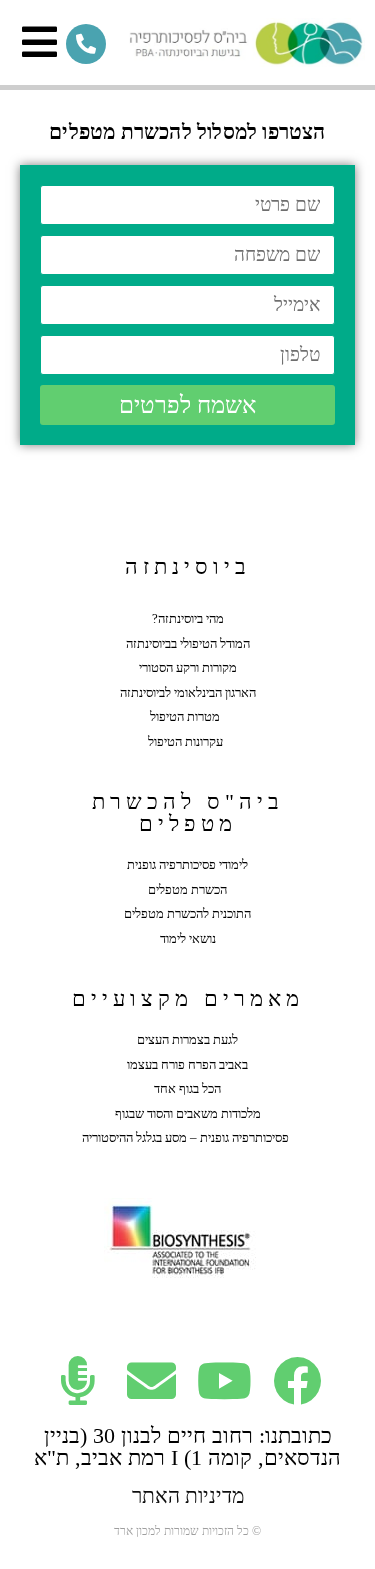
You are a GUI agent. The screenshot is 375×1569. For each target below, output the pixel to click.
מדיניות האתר (188, 1496)
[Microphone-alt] (78, 1380)
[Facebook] (297, 1380)
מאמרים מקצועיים (188, 998)
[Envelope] (151, 1380)
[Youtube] (224, 1380)
